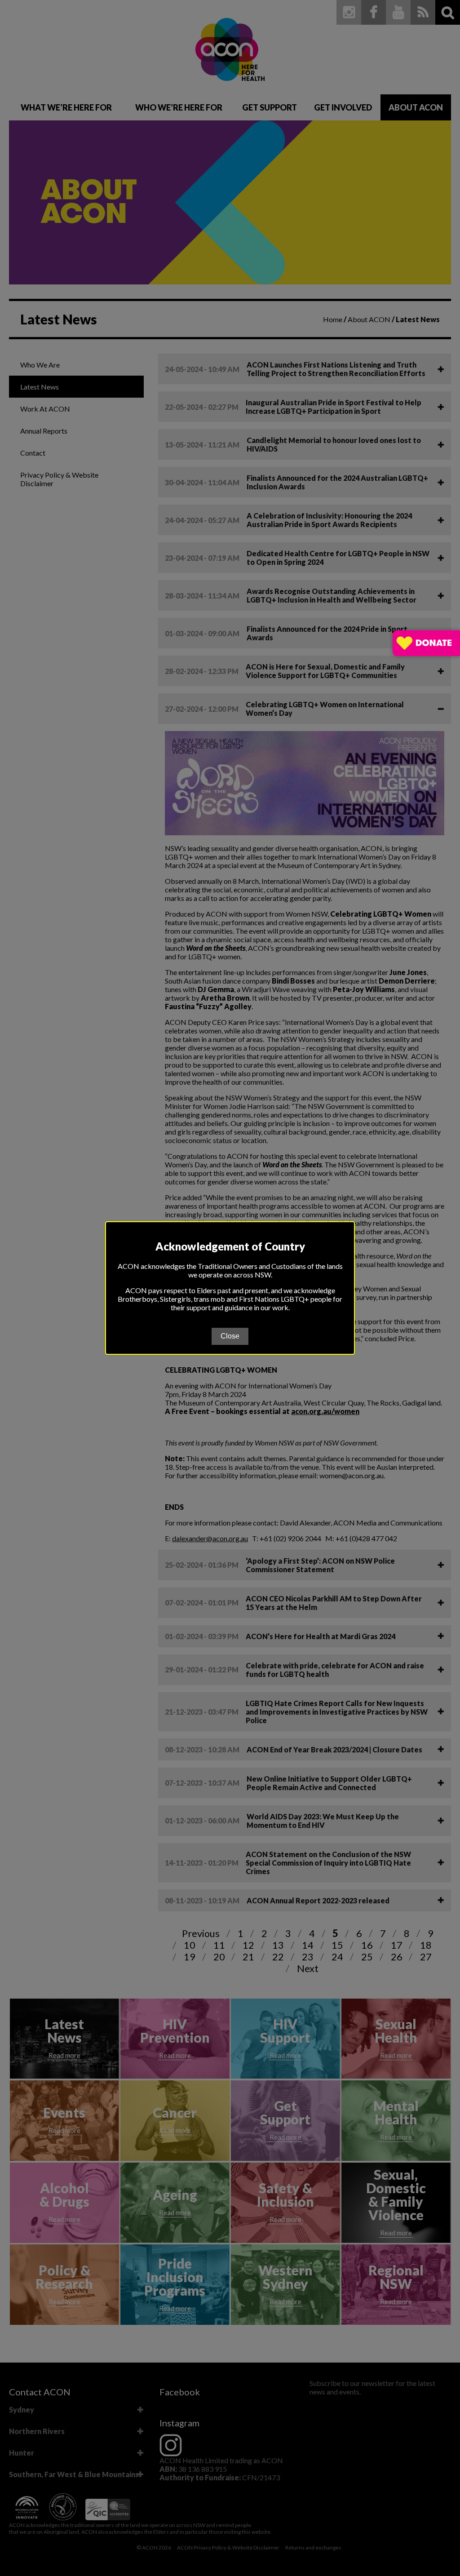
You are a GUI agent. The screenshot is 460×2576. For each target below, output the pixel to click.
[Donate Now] (426, 644)
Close (230, 1336)
